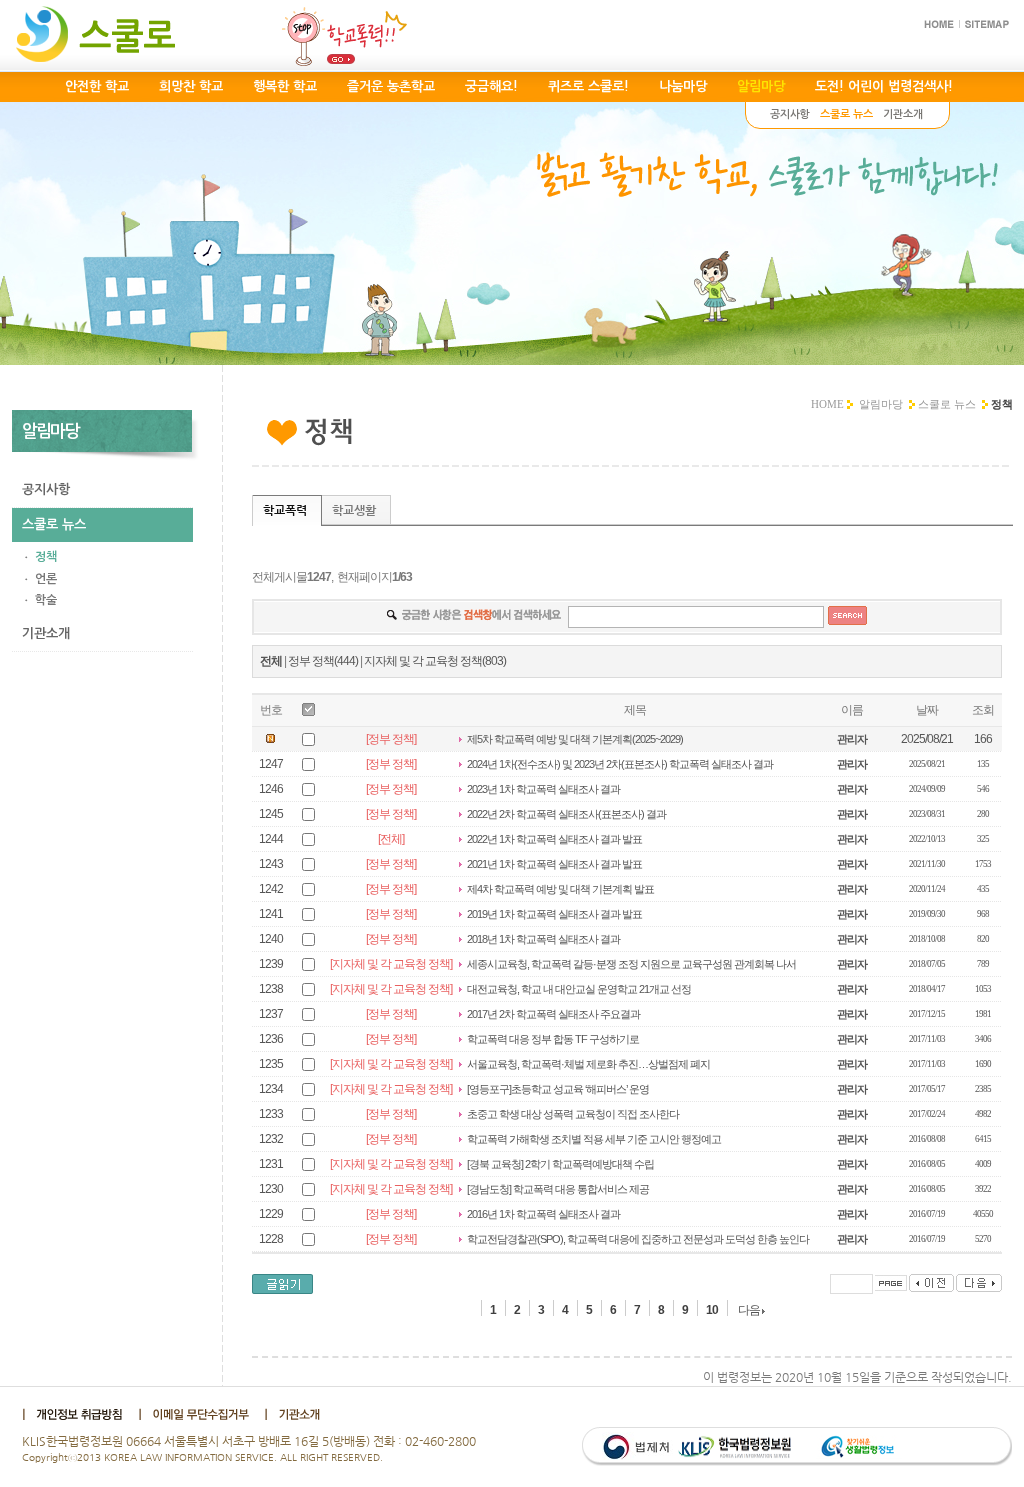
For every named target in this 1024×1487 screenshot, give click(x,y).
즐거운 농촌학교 (391, 86)
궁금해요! (491, 86)
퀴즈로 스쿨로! (588, 86)
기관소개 (46, 633)
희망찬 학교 (191, 86)
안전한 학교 (97, 86)
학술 (46, 600)
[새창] (77, 1413)
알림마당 (881, 404)
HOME (827, 404)
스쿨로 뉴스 (947, 404)
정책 (46, 557)
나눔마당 (683, 86)
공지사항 (46, 489)
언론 (46, 579)
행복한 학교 (285, 86)
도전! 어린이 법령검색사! (884, 86)
